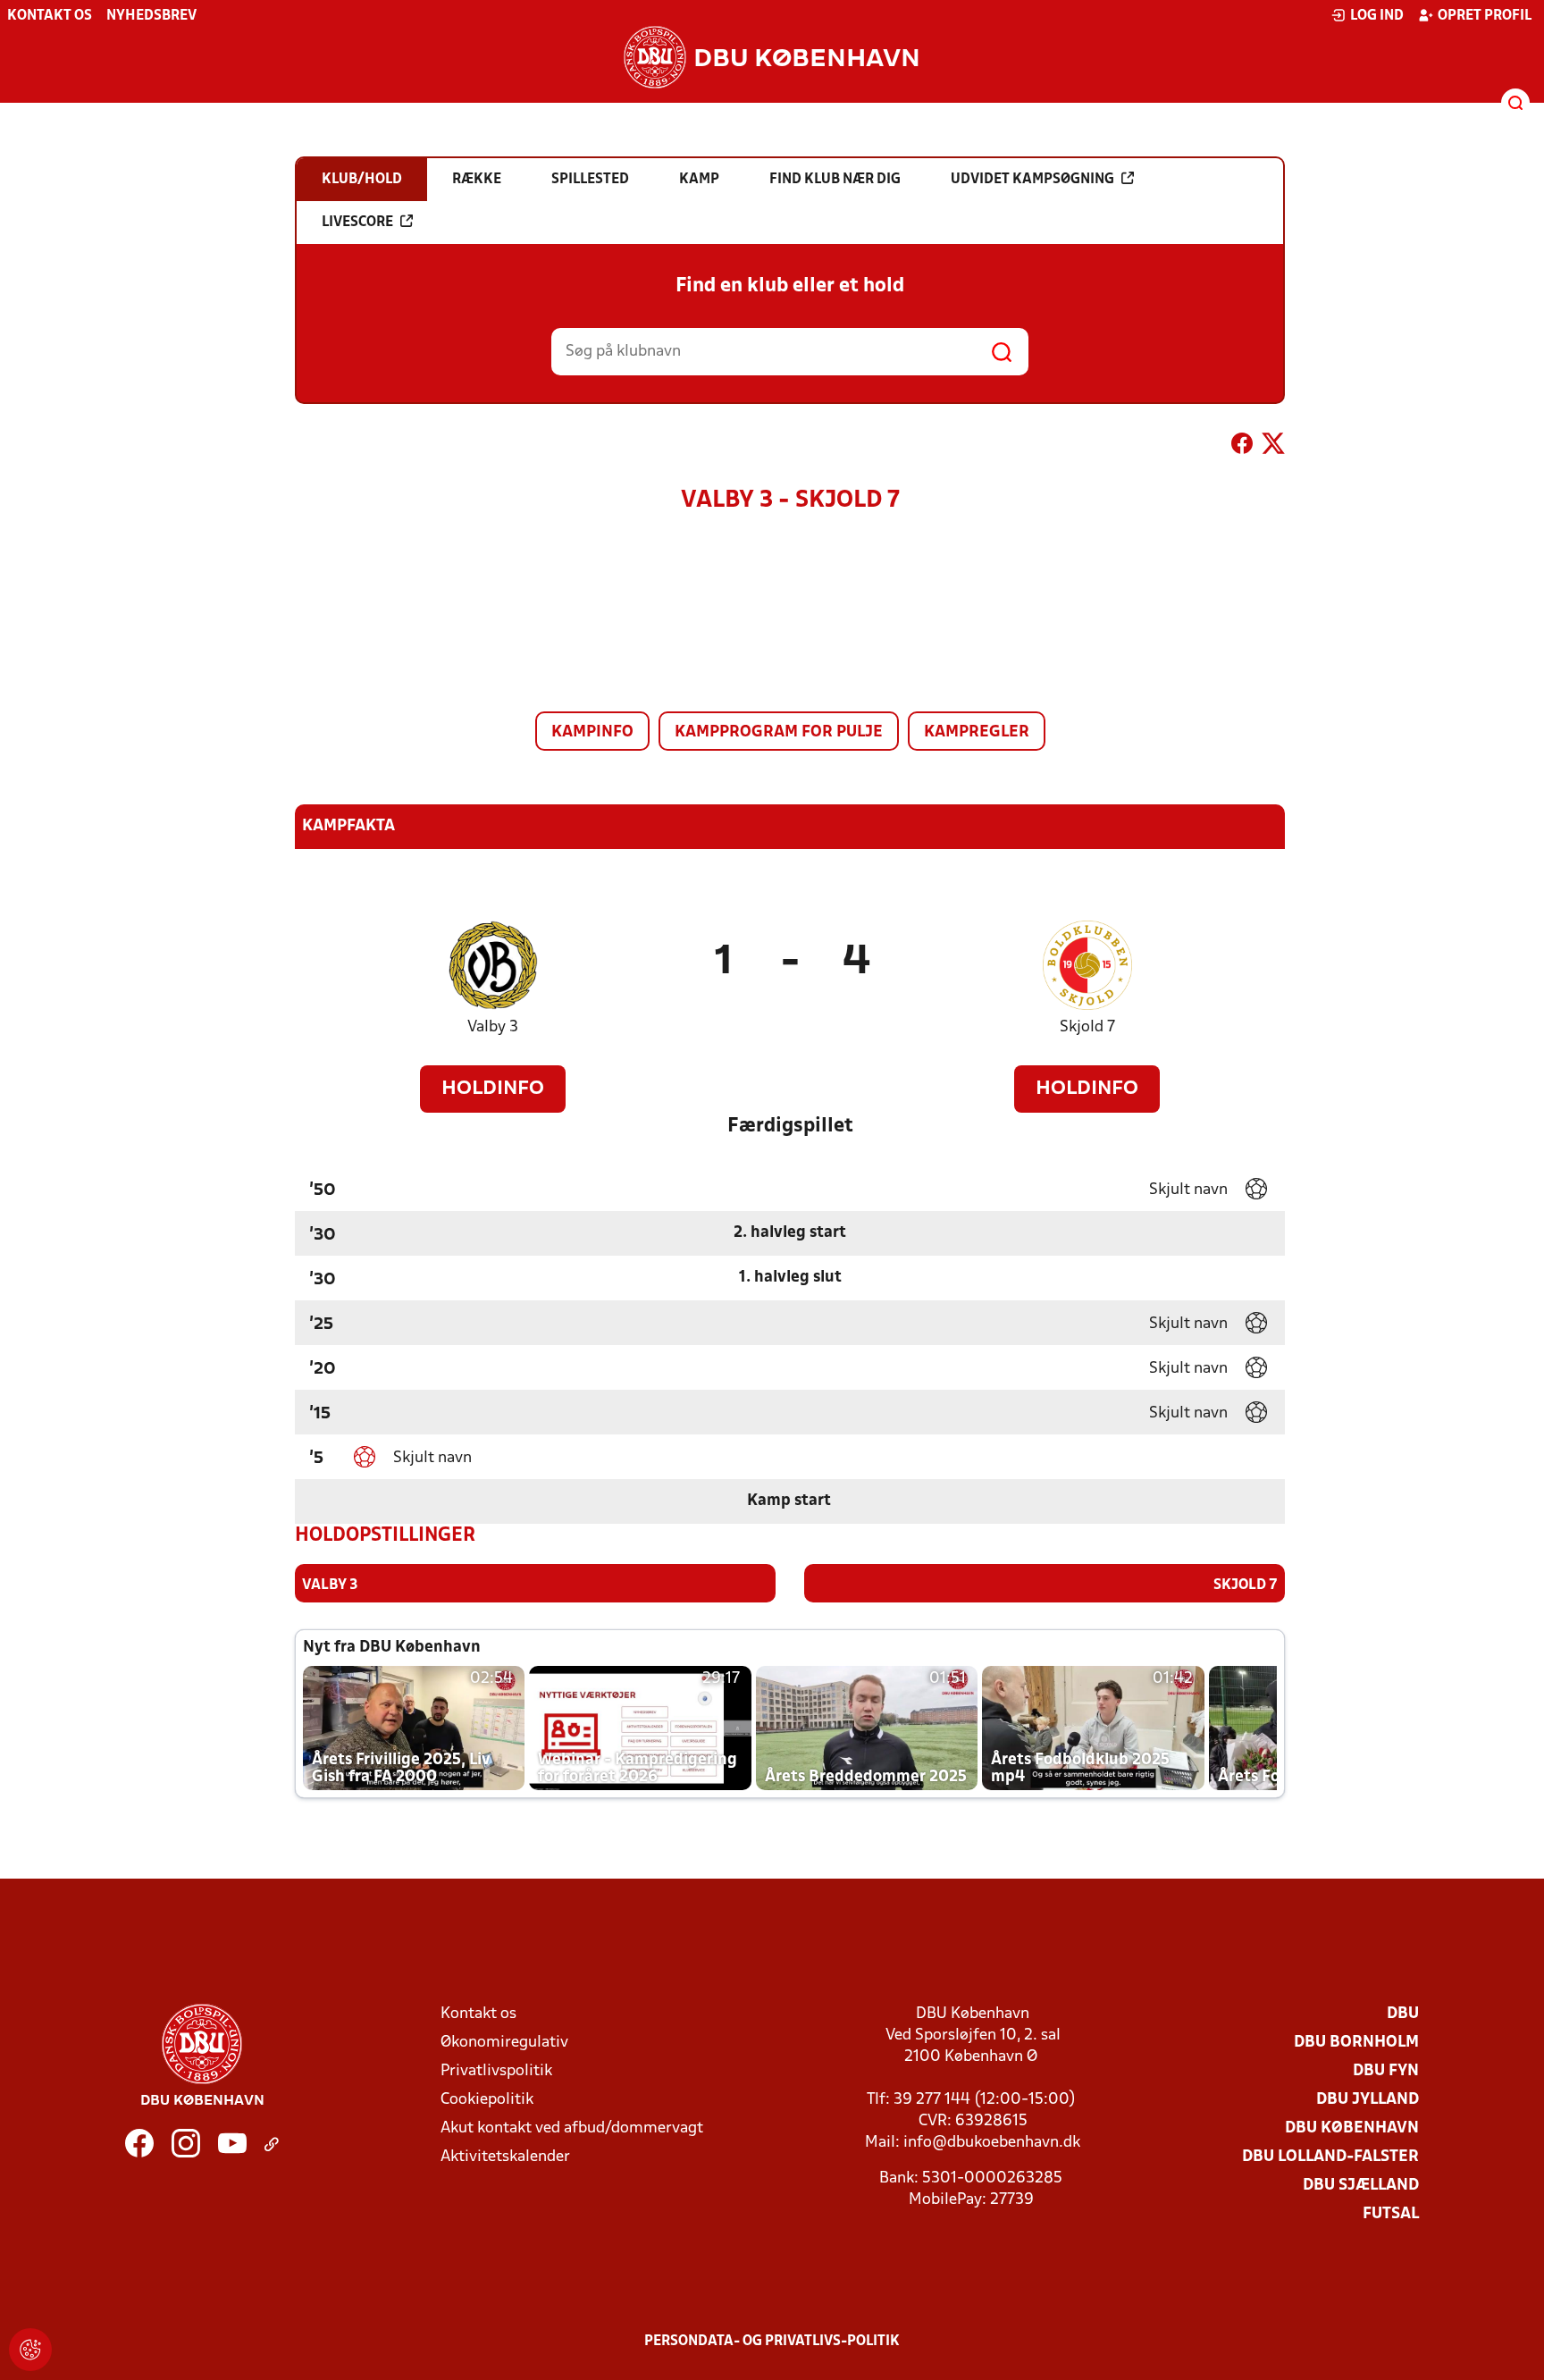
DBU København (1352, 2128)
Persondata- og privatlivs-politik (772, 2342)
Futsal (1391, 2214)
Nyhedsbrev (151, 16)
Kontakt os (50, 16)
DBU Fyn (1386, 2071)
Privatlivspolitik (496, 2071)
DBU (1403, 2014)
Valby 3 (493, 1027)
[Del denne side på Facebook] (1242, 447)
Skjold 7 (1087, 1027)
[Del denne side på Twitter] (1273, 447)
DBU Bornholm (1356, 2043)
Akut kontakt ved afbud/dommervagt (572, 2128)
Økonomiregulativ (504, 2043)
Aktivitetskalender (505, 2157)
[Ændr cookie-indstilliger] (30, 2350)
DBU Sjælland (1361, 2186)
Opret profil (1485, 16)
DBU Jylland (1368, 2100)
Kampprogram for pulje (779, 732)
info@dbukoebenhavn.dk (992, 2143)
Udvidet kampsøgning (1032, 180)
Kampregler (977, 732)
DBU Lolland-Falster (1330, 2157)
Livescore (357, 223)
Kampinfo (592, 732)
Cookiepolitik (487, 2100)
